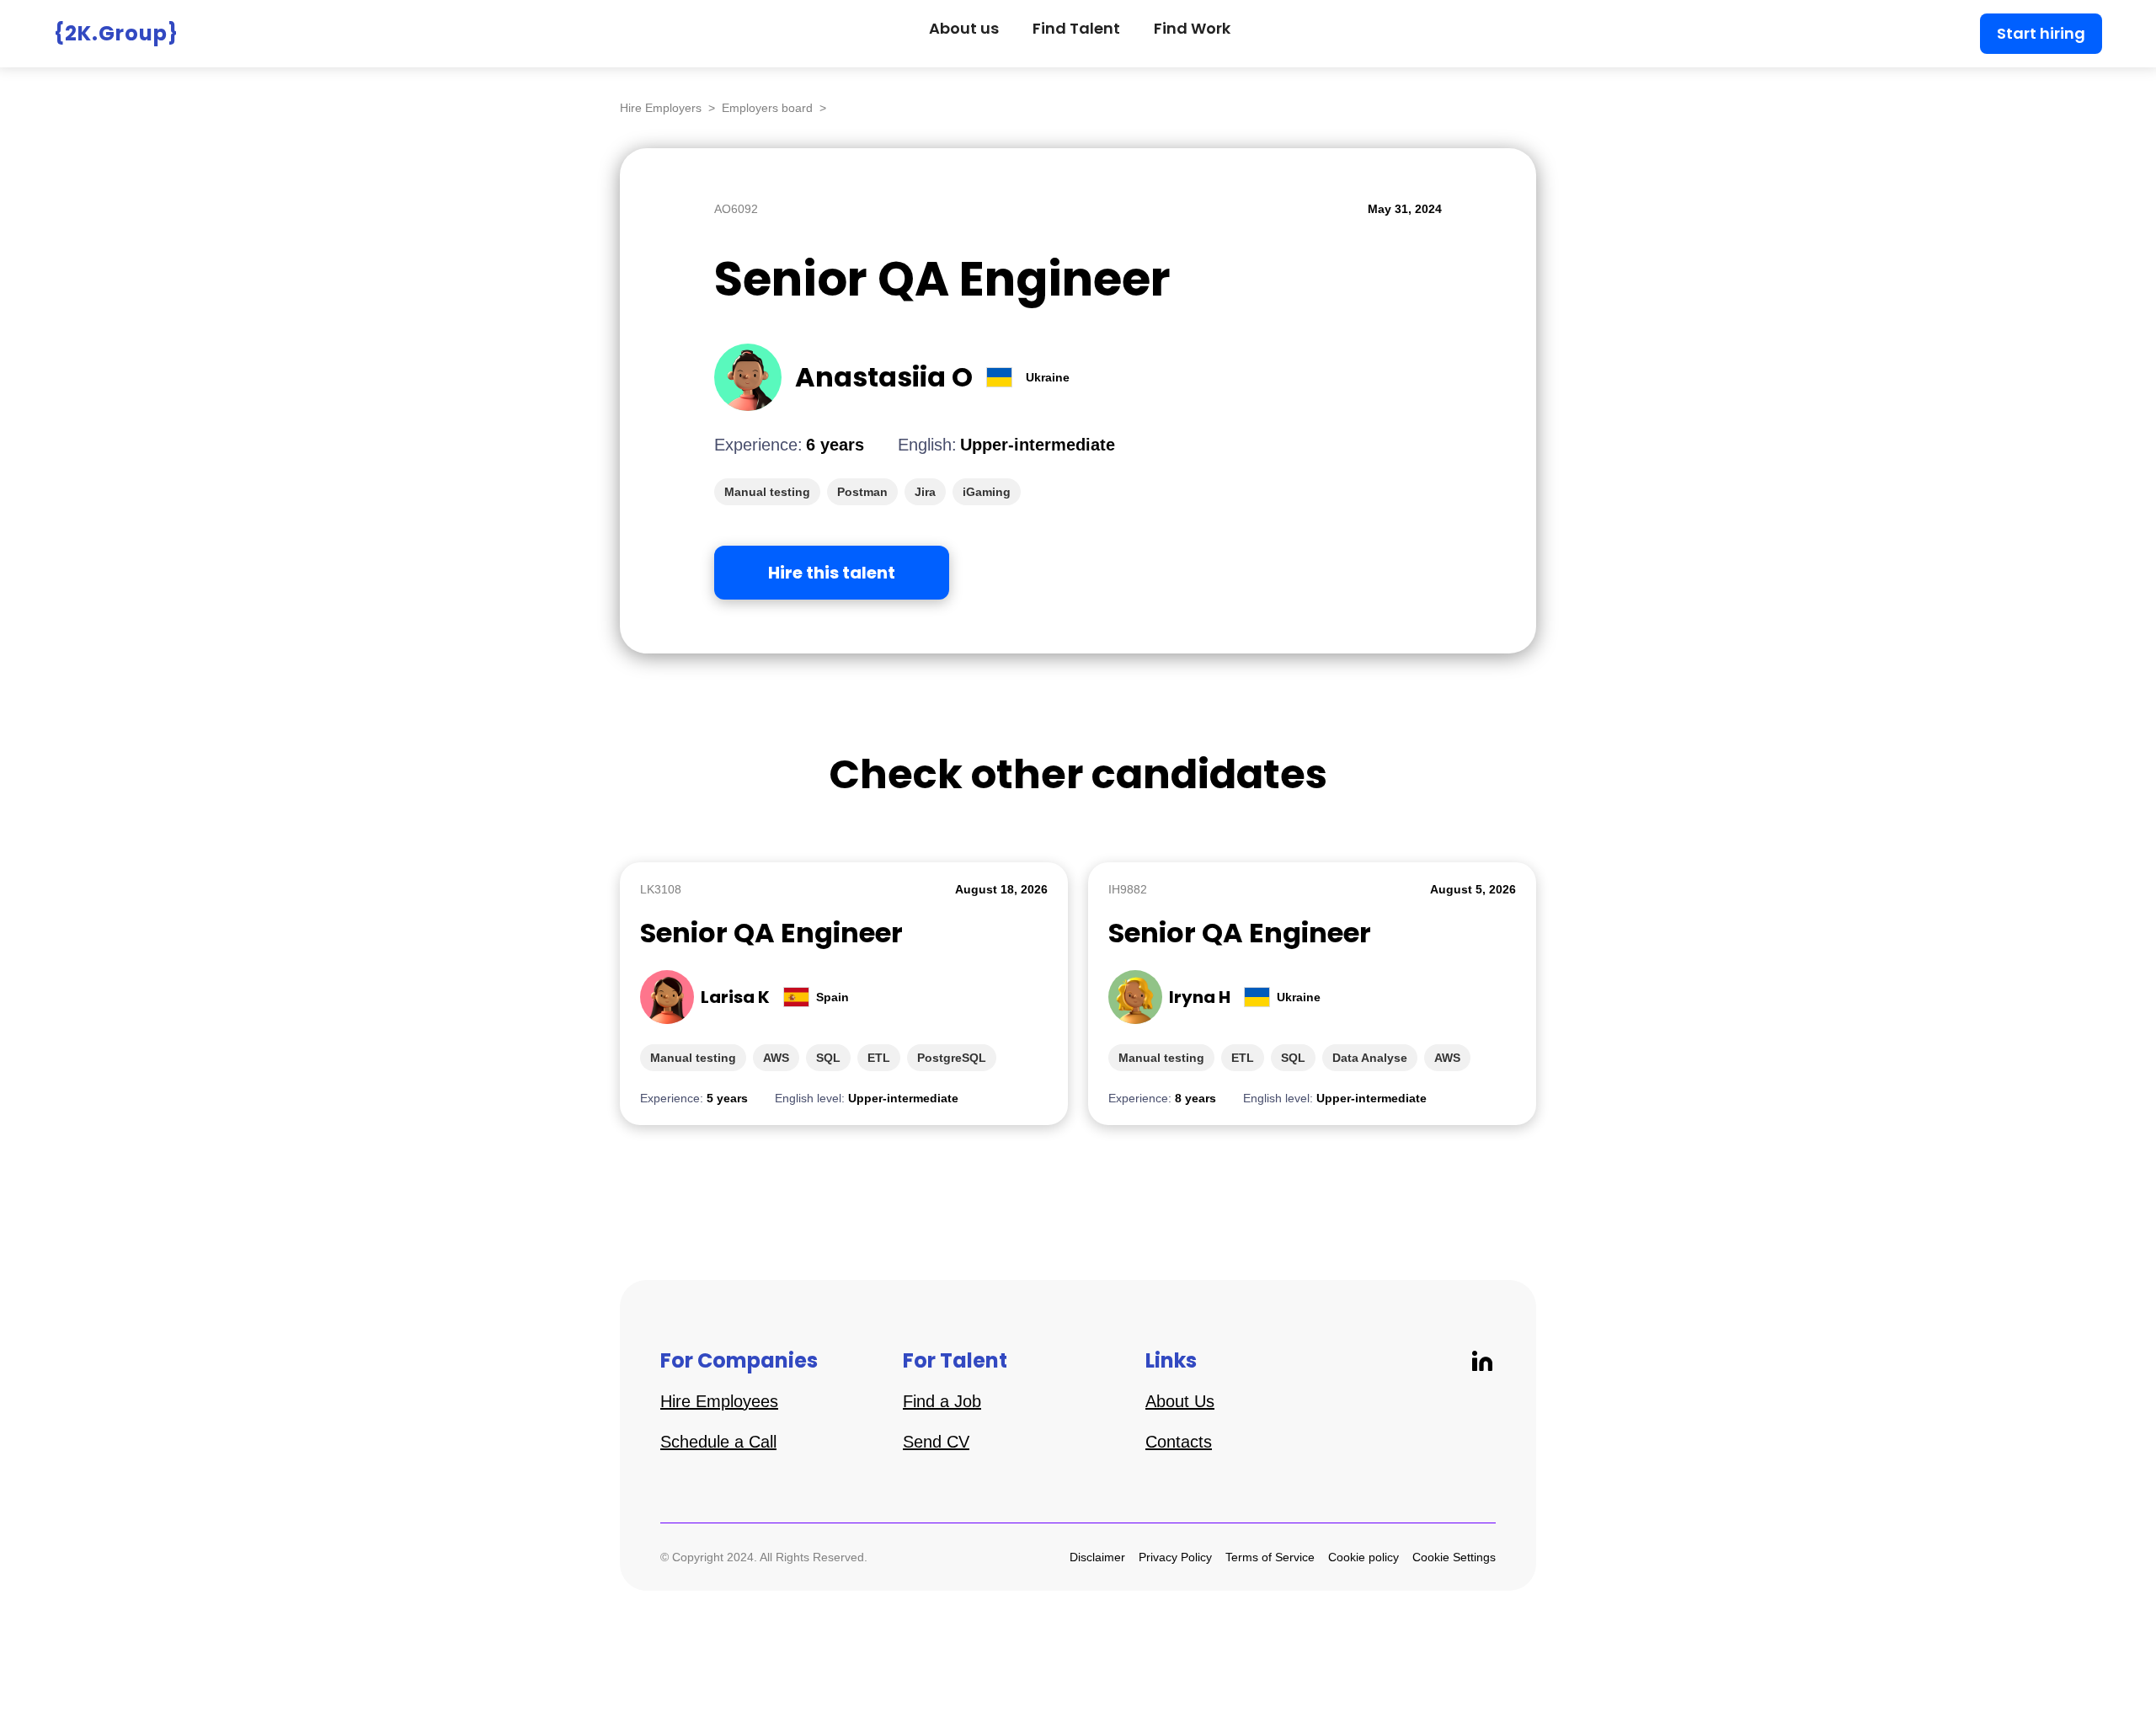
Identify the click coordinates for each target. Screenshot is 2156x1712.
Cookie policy (1364, 1557)
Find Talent (1076, 28)
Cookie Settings (1454, 1557)
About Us (1180, 1401)
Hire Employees (719, 1401)
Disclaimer (1097, 1557)
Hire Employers (661, 108)
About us (964, 28)
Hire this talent (832, 573)
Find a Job (942, 1401)
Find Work (1192, 28)
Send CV (936, 1442)
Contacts (1179, 1442)
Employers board (767, 108)
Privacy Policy (1175, 1557)
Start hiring (2041, 33)
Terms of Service (1270, 1557)
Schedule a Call (718, 1442)
